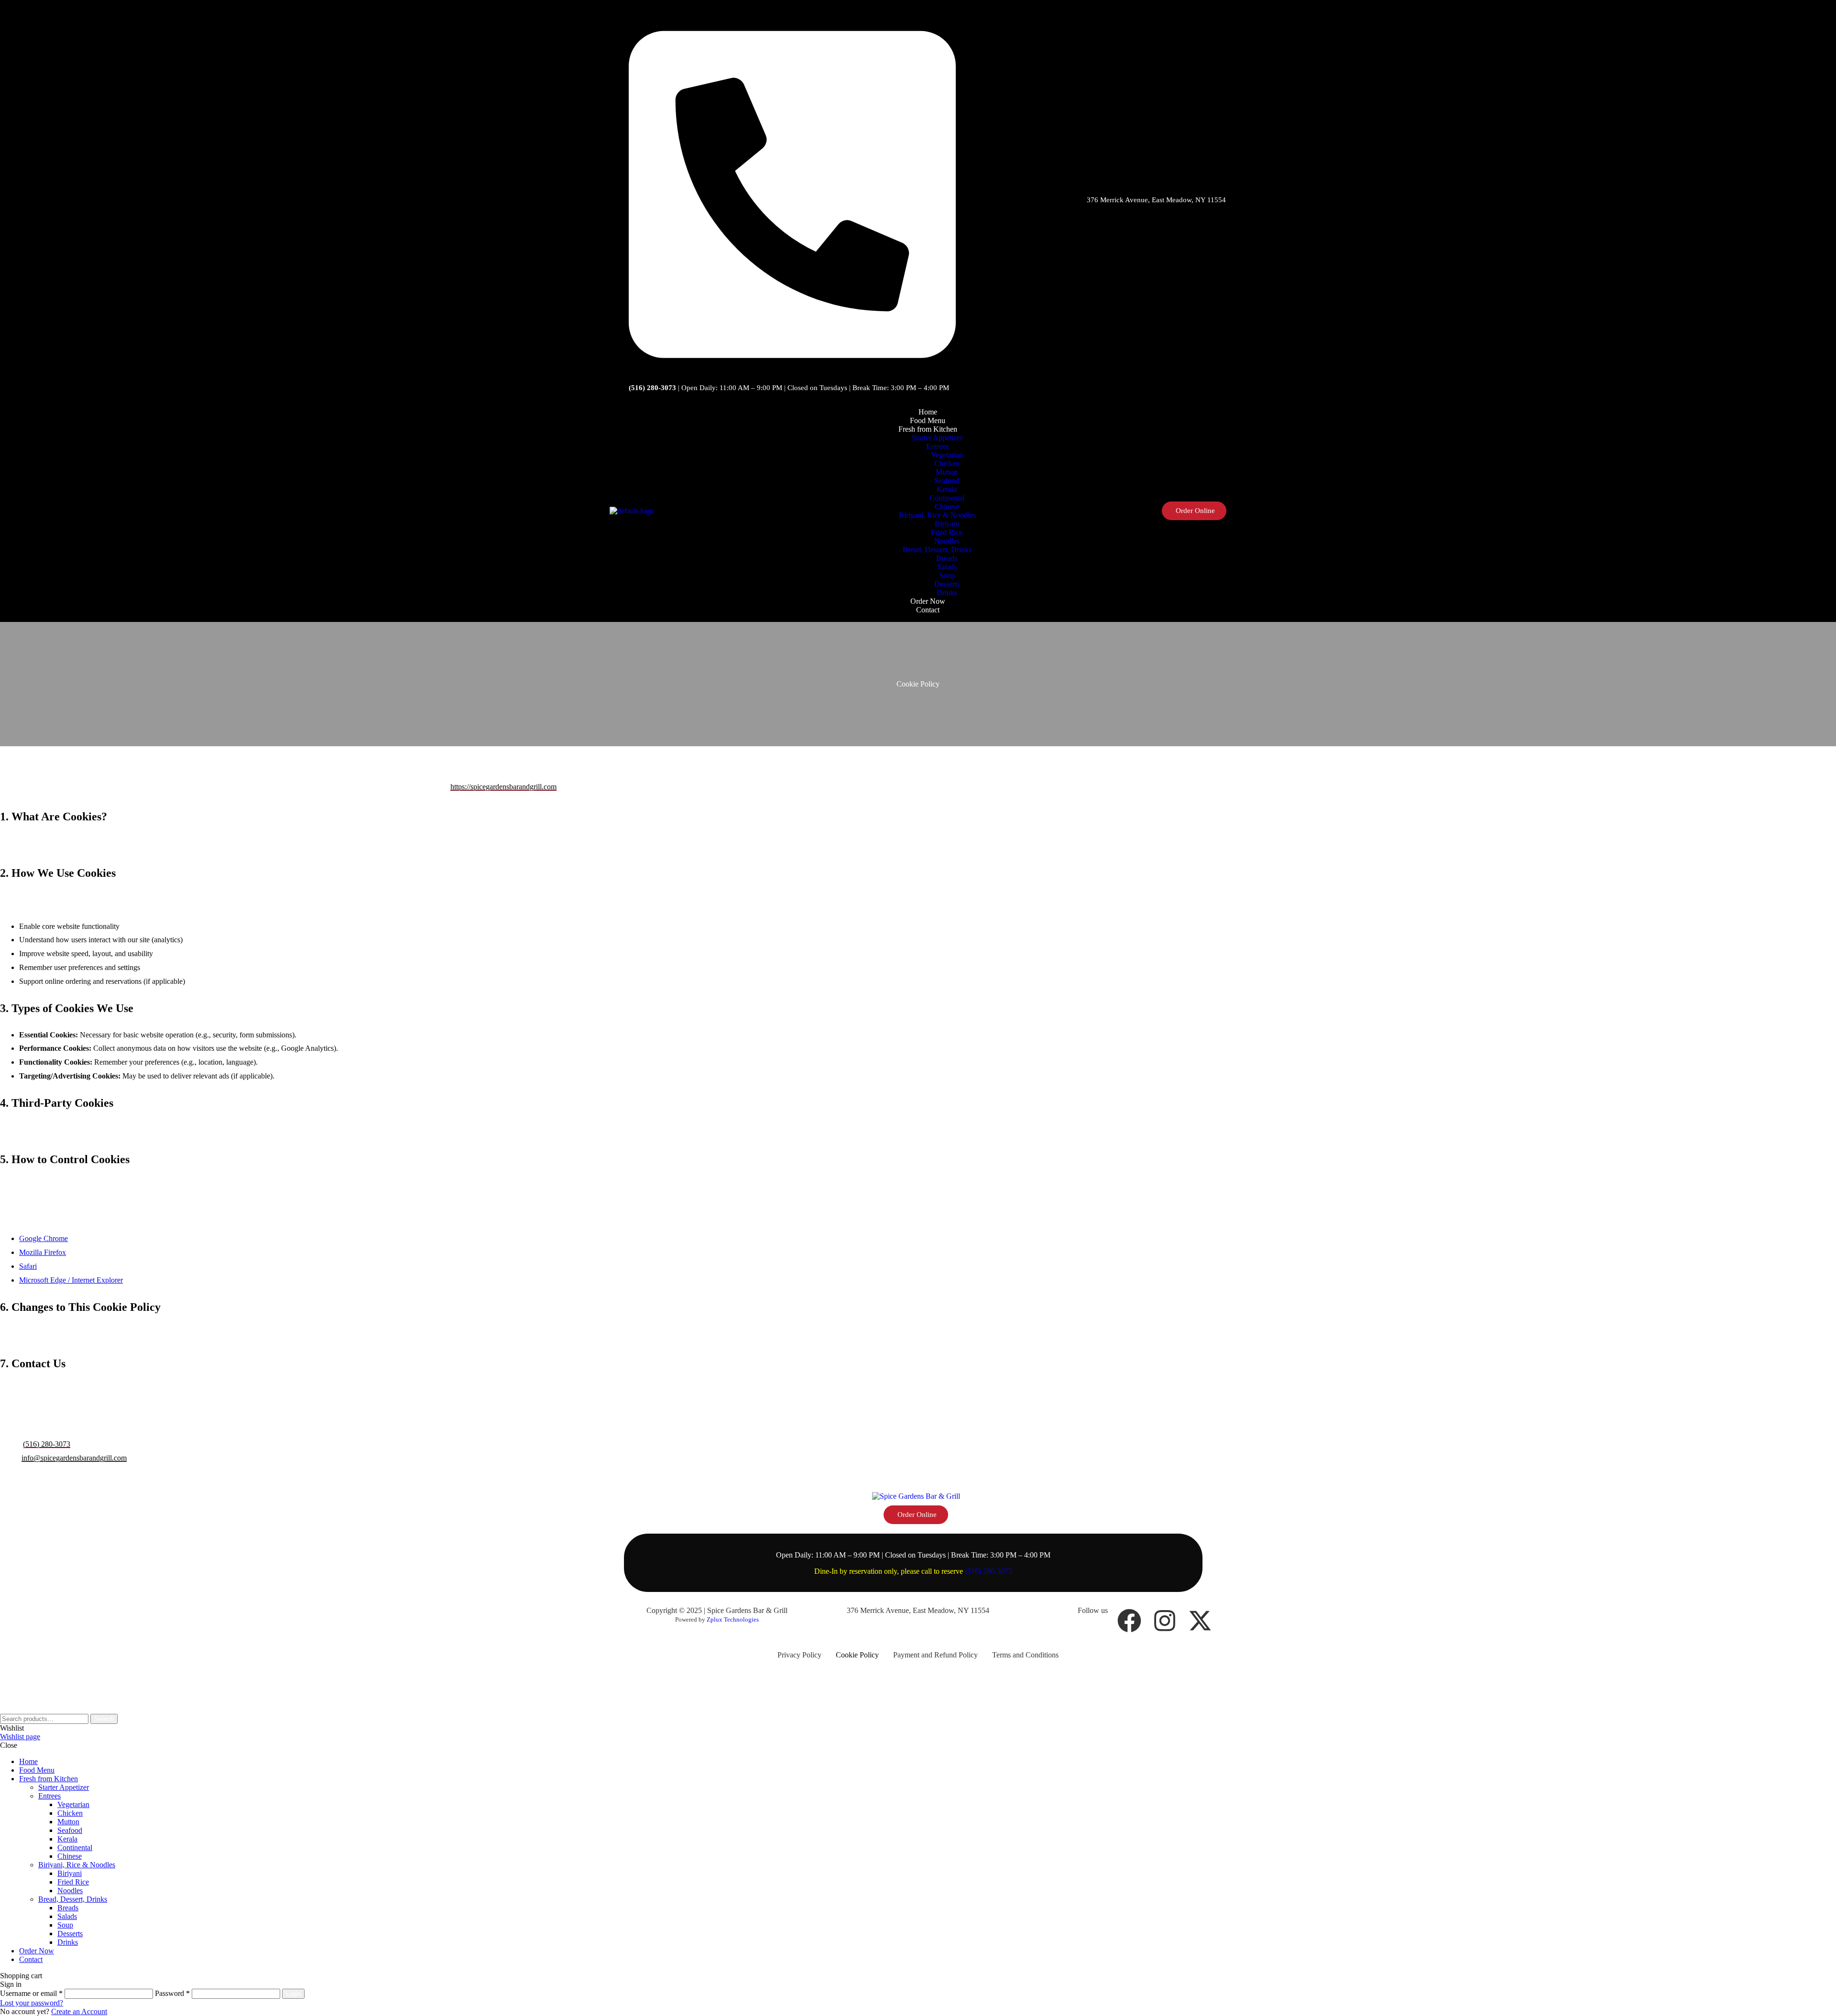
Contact (31, 1959)
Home (28, 1761)
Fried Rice (73, 1882)
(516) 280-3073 (47, 1444)
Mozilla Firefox (43, 1252)
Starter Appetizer (64, 1787)
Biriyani (70, 1873)
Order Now (37, 1951)
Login (293, 1994)
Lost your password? (32, 2003)
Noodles (70, 1891)
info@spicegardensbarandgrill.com (74, 1458)
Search (104, 1719)
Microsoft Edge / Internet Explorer (71, 1280)
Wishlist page (20, 1737)
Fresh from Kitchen (49, 1779)
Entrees (49, 1796)
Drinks (68, 1942)
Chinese (70, 1856)
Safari (28, 1266)
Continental (75, 1847)
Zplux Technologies (733, 1619)
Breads (68, 1908)
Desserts (70, 1934)
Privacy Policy (799, 1655)
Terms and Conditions (1025, 1655)
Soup (65, 1925)
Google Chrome (44, 1238)
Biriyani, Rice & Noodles (77, 1865)
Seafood (70, 1830)
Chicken (70, 1813)
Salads (67, 1916)
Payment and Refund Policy (935, 1655)
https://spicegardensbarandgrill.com (503, 787)
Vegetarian (73, 1804)
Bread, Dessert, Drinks (73, 1899)
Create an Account (79, 2011)
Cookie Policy (857, 1655)
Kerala (67, 1839)
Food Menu (37, 1770)
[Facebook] (1129, 1621)
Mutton (68, 1822)
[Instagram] (1165, 1621)
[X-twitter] (1200, 1621)
